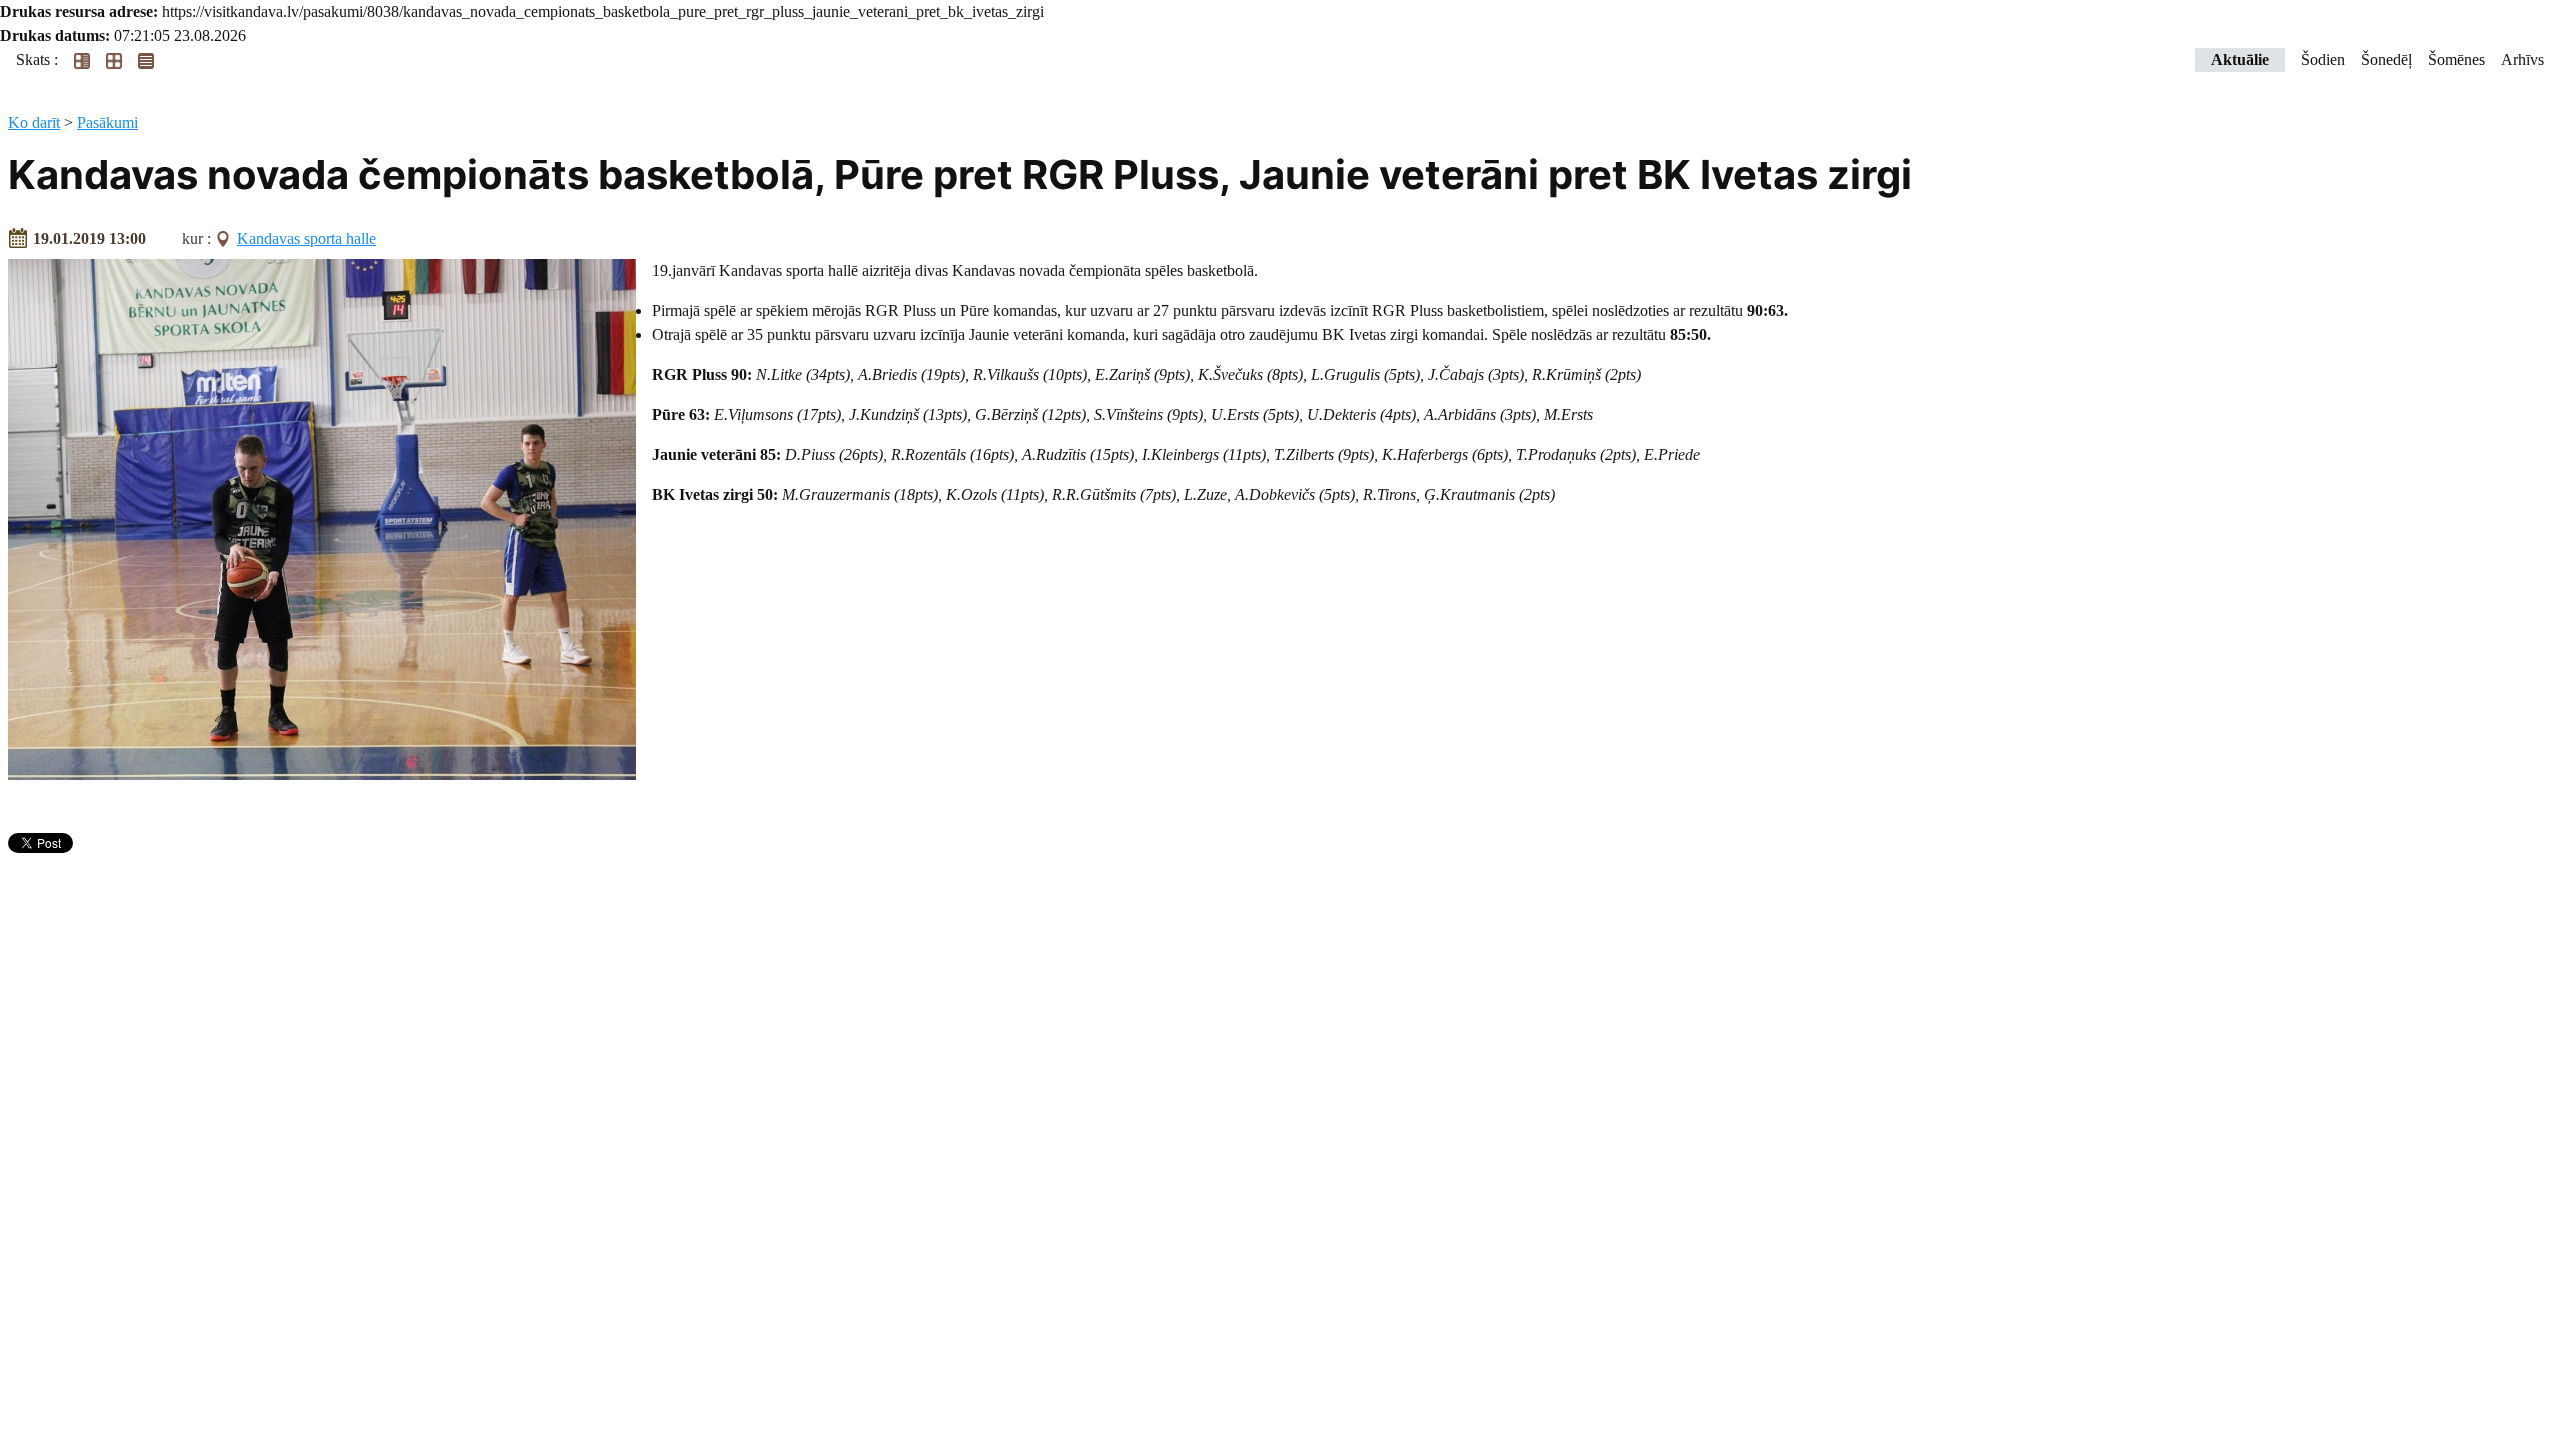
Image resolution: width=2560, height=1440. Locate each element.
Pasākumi (107, 122)
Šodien (2323, 59)
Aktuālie (2240, 59)
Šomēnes (2456, 59)
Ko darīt (34, 122)
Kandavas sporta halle (306, 238)
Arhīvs (2522, 59)
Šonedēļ (2386, 59)
